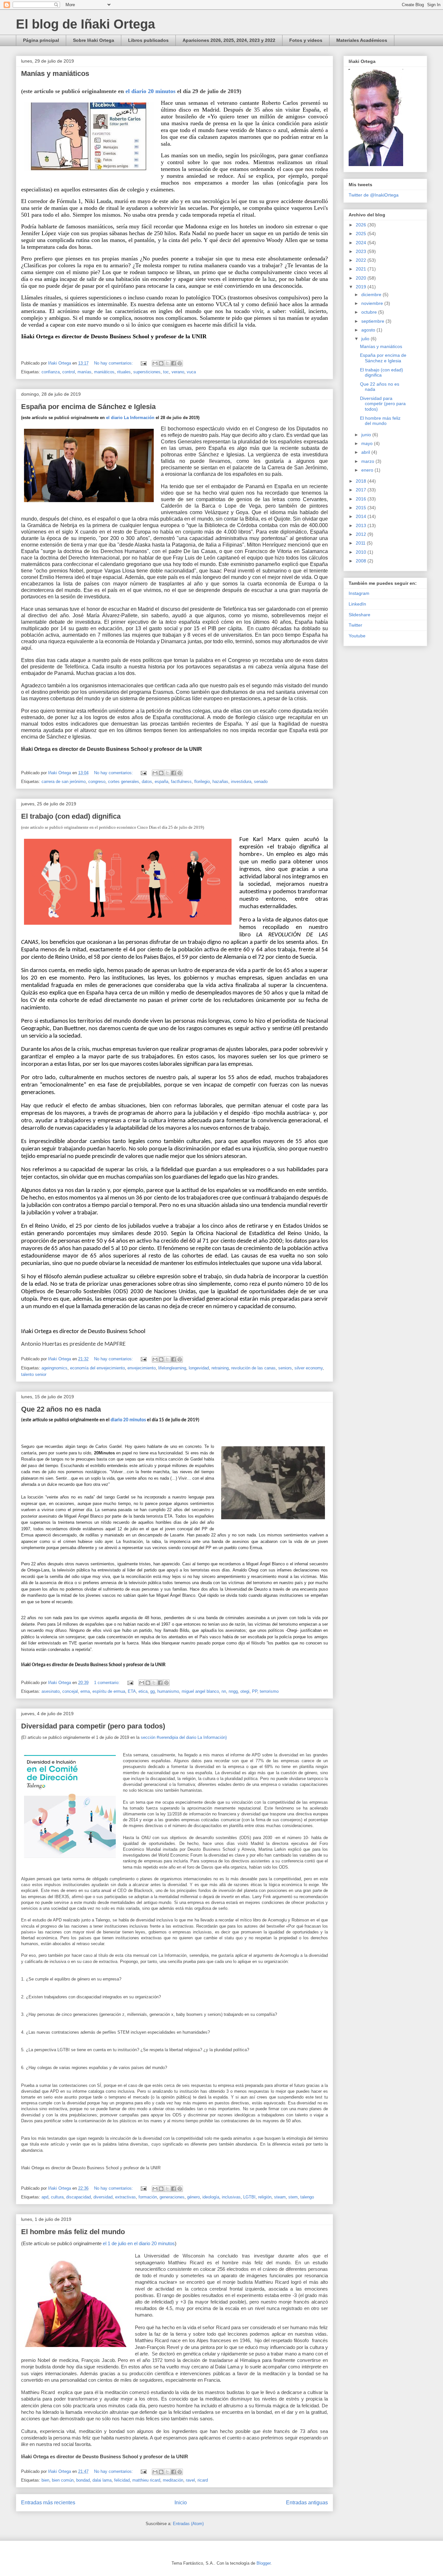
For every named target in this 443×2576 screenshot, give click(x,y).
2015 (362, 508)
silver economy (309, 1368)
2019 (362, 287)
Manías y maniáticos (55, 73)
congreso (97, 782)
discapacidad (78, 2197)
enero (368, 470)
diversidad (103, 2197)
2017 (362, 490)
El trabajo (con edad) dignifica (71, 816)
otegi (245, 1691)
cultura (57, 2197)
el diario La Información (130, 418)
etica (143, 1691)
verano (178, 372)
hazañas (220, 782)
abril (366, 452)
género (193, 2197)
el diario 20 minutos (151, 91)
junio (367, 435)
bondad (83, 2480)
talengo (307, 2197)
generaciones (172, 2197)
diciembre (372, 295)
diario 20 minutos (128, 1420)
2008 (362, 561)
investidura (241, 782)
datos (147, 782)
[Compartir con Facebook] (174, 363)
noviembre (373, 303)
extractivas (126, 2197)
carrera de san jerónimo (64, 782)
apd (45, 2197)
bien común (63, 2480)
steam (280, 2197)
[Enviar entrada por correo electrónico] (143, 363)
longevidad (199, 1368)
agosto (369, 330)
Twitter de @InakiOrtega (374, 195)
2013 (362, 525)
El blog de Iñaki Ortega (85, 24)
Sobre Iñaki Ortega (94, 40)
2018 (362, 481)
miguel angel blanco (200, 1691)
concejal (70, 1691)
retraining (220, 1368)
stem (293, 2197)
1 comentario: (108, 1683)
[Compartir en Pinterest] (180, 363)
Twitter (355, 625)
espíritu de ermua (109, 1691)
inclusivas (231, 2197)
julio (366, 339)
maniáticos (104, 372)
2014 (362, 516)
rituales (124, 372)
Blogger (263, 2563)
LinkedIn (357, 604)
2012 (362, 534)
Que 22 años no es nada (61, 1409)
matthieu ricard (146, 2480)
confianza (51, 372)
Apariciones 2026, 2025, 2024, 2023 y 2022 (229, 40)
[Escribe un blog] (161, 363)
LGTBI (249, 2197)
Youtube (357, 636)
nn (224, 1691)
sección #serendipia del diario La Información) (184, 1737)
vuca (191, 372)
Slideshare (359, 615)
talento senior (34, 1374)
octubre (370, 312)
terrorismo (269, 1691)
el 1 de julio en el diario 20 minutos (138, 2244)
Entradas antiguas (307, 2503)
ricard (203, 2480)
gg (152, 1691)
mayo (368, 443)
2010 (362, 552)
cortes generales (124, 782)
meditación (173, 2480)
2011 (361, 543)
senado (261, 782)
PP (255, 1691)
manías (84, 372)
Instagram (359, 593)
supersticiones (147, 372)
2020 (362, 278)
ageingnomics (54, 1368)
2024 (362, 243)
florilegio (202, 782)
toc (166, 372)
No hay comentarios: (114, 363)
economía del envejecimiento (97, 1368)
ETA (132, 1691)
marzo (368, 461)
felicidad (122, 2480)
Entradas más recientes (48, 2503)
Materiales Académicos (362, 40)
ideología (211, 2197)
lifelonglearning (172, 1368)
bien (45, 2480)
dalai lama (102, 2480)
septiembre (373, 321)
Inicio (181, 2503)
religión (265, 2197)
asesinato (51, 1691)
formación (148, 2197)
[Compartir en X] (167, 363)
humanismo (168, 1691)
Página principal (41, 40)
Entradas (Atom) (188, 2524)
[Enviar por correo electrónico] (155, 363)
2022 (362, 260)
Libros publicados (148, 40)
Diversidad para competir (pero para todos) (93, 1726)
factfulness (181, 782)
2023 (362, 251)
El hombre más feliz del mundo (73, 2232)
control (69, 372)
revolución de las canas (253, 1368)
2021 (362, 269)
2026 (362, 225)
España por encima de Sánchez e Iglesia (88, 407)
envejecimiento (142, 1368)
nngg (233, 1691)
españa (162, 782)
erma (85, 1691)
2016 (362, 499)
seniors (285, 1368)
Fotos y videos (306, 40)
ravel (190, 2480)
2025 (362, 234)
